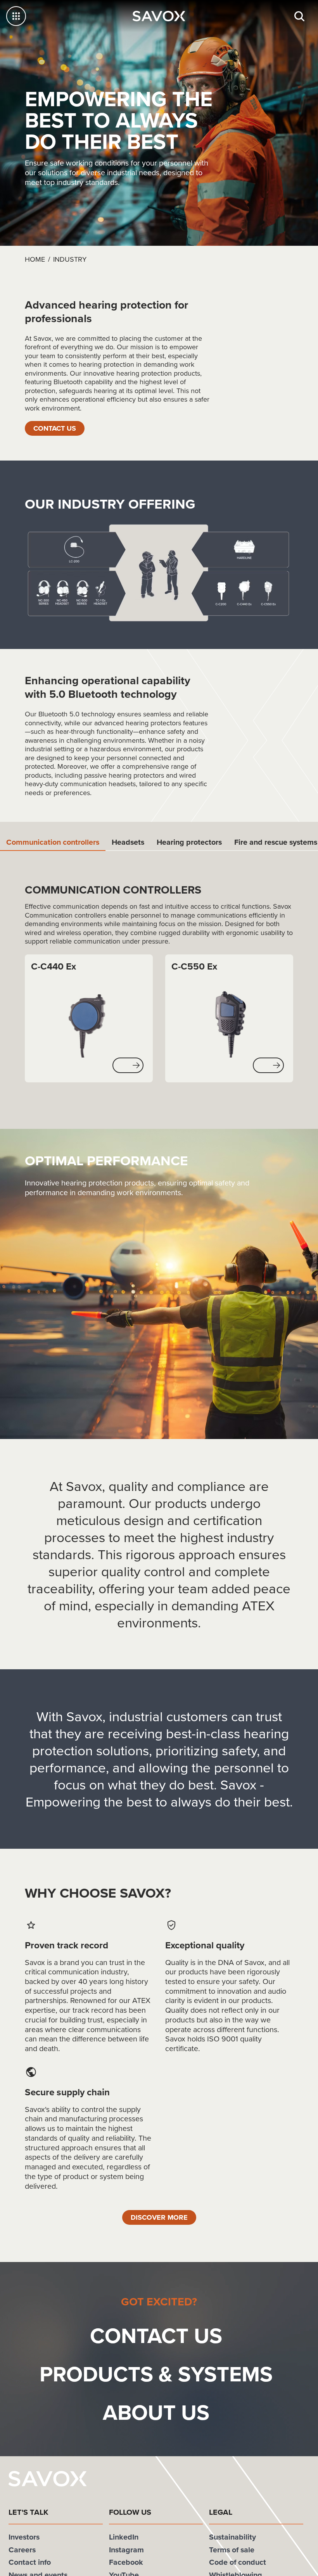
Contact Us (57, 428)
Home (35, 259)
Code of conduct (238, 2564)
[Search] (299, 16)
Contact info (30, 2564)
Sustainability (232, 2538)
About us (156, 2414)
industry (70, 259)
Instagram (126, 2551)
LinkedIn (124, 2538)
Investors (24, 2538)
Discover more (159, 2218)
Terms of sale (232, 2551)
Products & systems (156, 2375)
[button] (128, 1066)
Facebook (126, 2564)
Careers (22, 2551)
